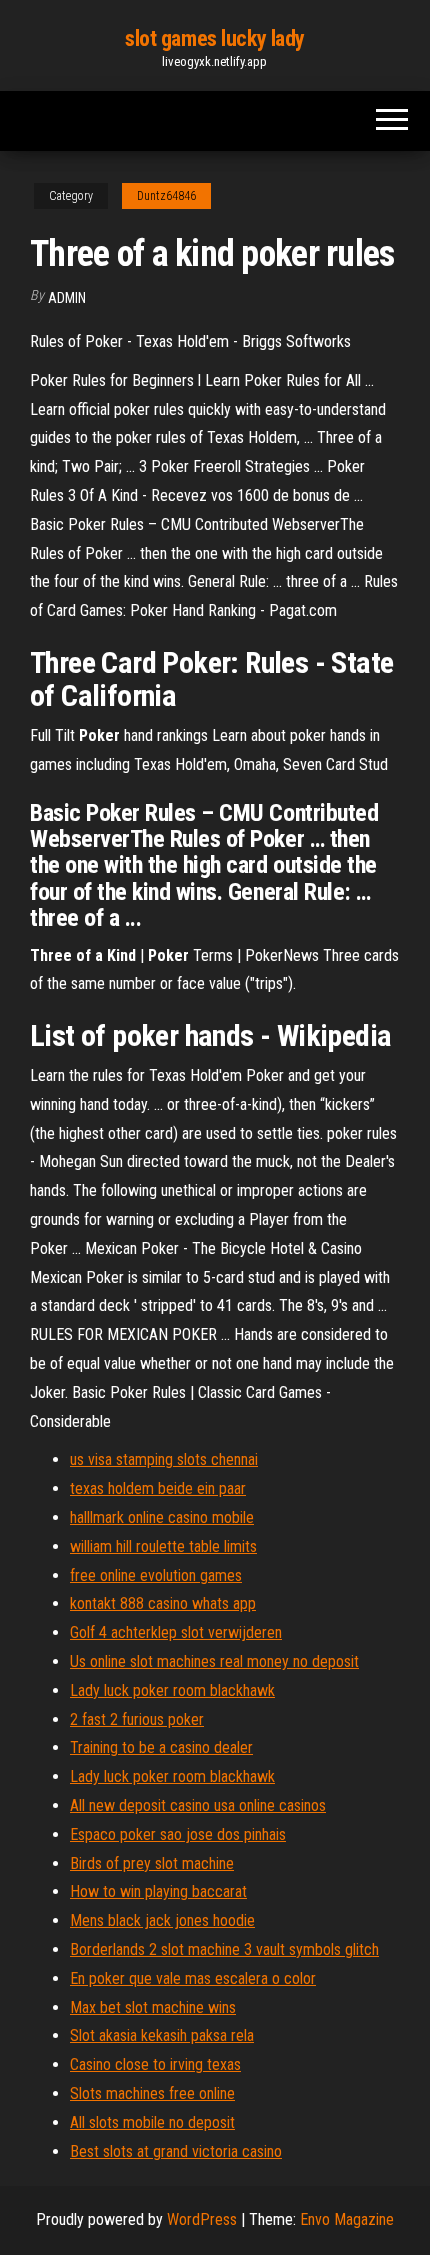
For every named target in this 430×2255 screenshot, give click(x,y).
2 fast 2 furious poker (137, 1719)
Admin (67, 298)
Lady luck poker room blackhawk (172, 1690)
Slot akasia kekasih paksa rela (162, 2035)
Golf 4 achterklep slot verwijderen (176, 1632)
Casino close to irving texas (155, 2064)
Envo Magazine (347, 2219)
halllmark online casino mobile (162, 1517)
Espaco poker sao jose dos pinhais (178, 1834)
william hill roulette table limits (163, 1546)
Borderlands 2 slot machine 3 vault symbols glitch (224, 1949)
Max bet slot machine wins (153, 2007)
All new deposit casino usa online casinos (198, 1805)
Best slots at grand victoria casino (176, 2151)
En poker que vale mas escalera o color (193, 1978)
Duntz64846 (166, 196)
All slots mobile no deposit (152, 2122)
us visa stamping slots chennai (164, 1459)
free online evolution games (156, 1575)
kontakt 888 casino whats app (163, 1603)
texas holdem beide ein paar (158, 1488)
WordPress (202, 2219)
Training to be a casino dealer (161, 1747)
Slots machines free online (152, 2093)
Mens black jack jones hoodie (162, 1920)
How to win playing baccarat (158, 1891)
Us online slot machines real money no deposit (214, 1661)
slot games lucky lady (215, 38)
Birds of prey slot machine (152, 1863)
